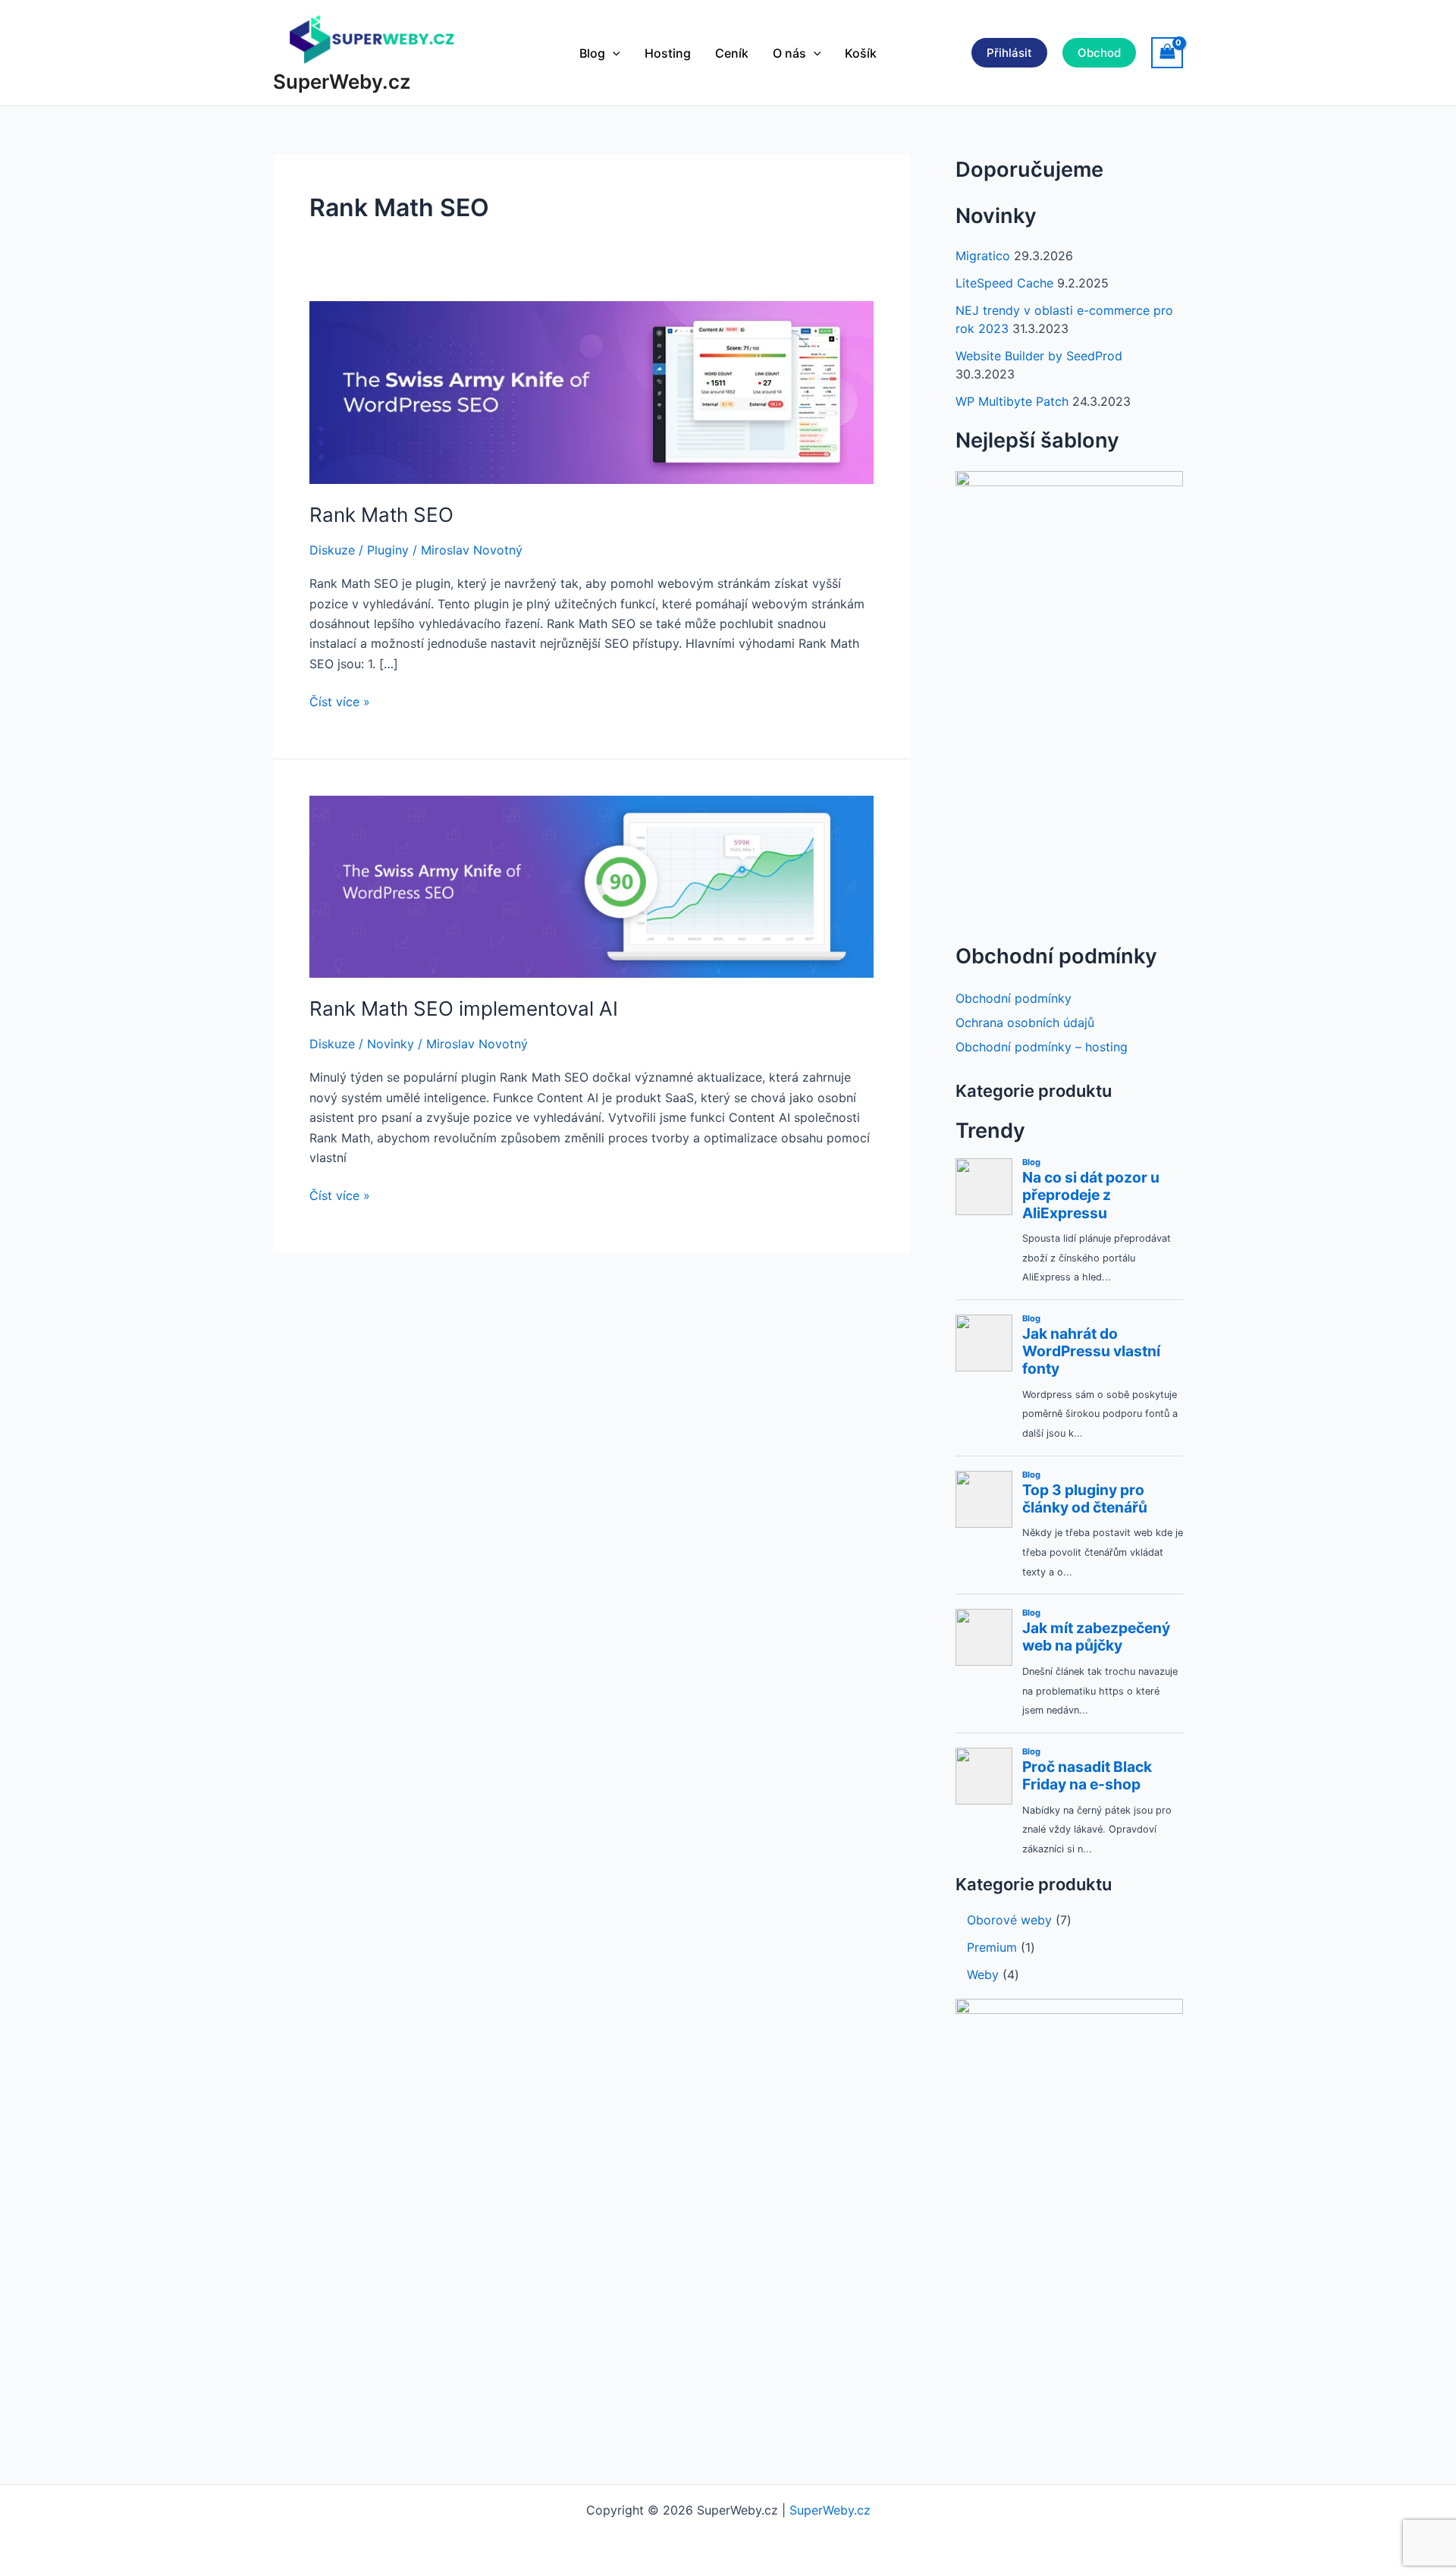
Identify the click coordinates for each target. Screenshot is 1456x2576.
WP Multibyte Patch (1012, 401)
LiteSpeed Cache (1004, 283)
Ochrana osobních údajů (1025, 1023)
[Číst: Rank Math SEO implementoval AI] (591, 885)
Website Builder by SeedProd (1039, 356)
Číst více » (340, 702)
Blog (592, 53)
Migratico (983, 256)
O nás (789, 53)
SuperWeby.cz (342, 82)
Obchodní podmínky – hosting (1042, 1047)
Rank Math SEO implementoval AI (464, 1008)
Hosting (668, 53)
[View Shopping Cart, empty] (1167, 53)
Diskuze (332, 550)
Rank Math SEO (381, 515)
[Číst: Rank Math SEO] (591, 391)
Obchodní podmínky (1014, 998)
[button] (613, 53)
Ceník (732, 53)
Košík (861, 53)
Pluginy (388, 550)
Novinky (391, 1044)
